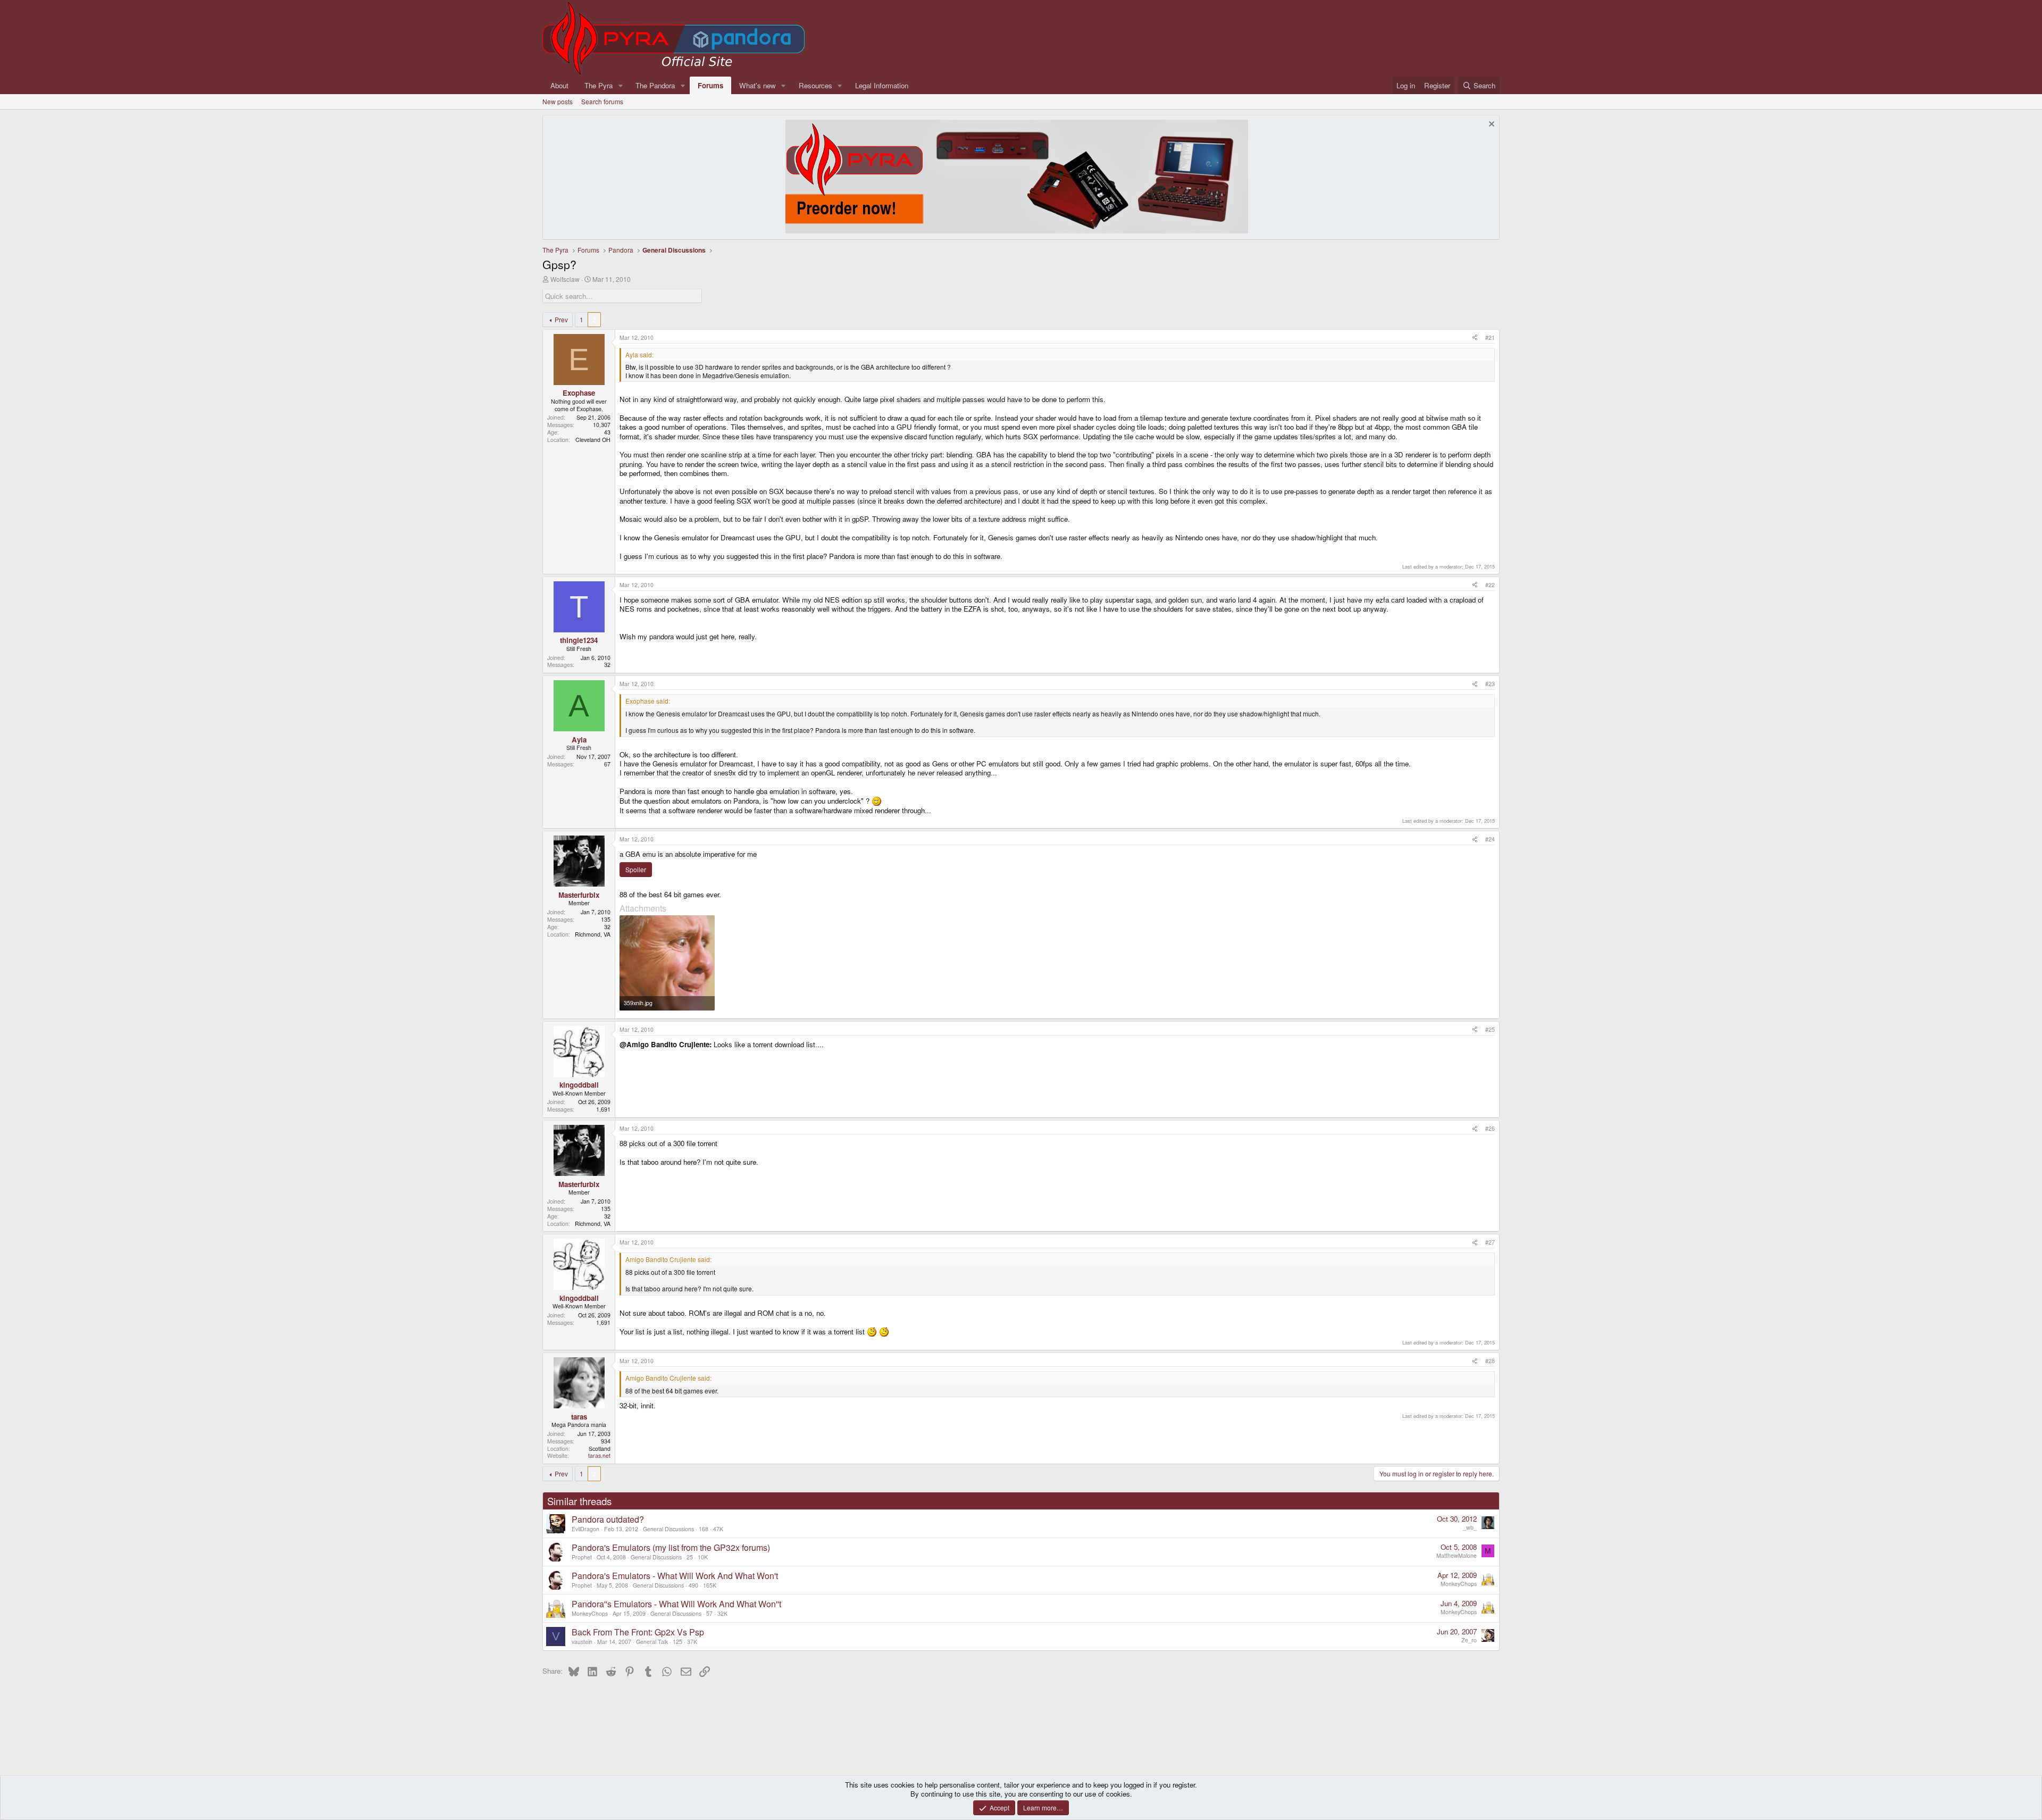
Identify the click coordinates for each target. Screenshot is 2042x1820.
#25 (1490, 1029)
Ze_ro (1469, 1640)
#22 (1490, 585)
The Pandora (655, 85)
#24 (1490, 839)
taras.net (599, 1455)
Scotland (600, 1449)
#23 (1490, 684)
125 (677, 1642)
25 (690, 1557)
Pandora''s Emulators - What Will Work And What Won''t (676, 1604)
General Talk (652, 1642)
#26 (1490, 1128)
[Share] (1475, 338)
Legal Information (882, 85)
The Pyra (599, 85)
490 (693, 1585)
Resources (815, 85)
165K (710, 1585)
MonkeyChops (1459, 1584)
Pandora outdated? (608, 1519)
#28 (1490, 1361)
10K (703, 1557)
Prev (561, 319)
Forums (710, 85)
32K (722, 1613)
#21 (1490, 337)
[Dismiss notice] (1490, 125)
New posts (558, 101)
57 (709, 1613)
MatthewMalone (1457, 1555)
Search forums (602, 101)
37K (692, 1642)
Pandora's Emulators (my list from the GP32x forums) (671, 1547)
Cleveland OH (593, 440)
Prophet (582, 1557)
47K (718, 1529)
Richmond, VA (593, 934)
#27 (1490, 1242)
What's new (758, 85)
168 (704, 1529)
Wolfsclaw (565, 279)
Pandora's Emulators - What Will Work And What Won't (675, 1576)
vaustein (582, 1642)
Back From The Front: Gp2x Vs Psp (638, 1632)
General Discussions (668, 1529)
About (559, 85)
